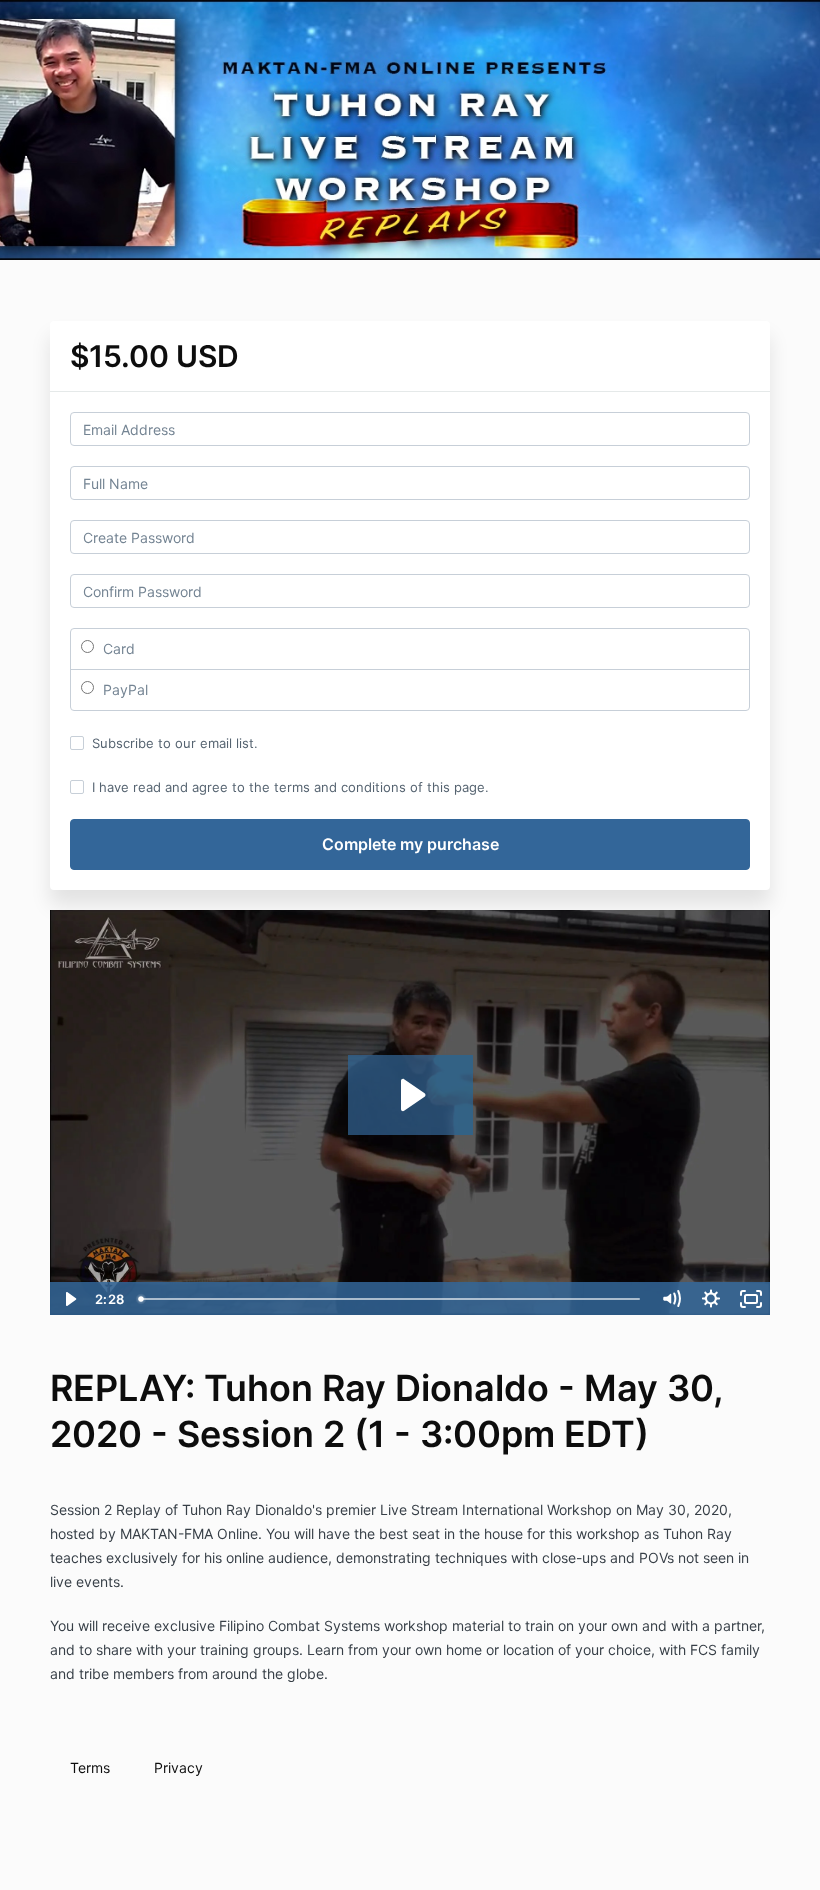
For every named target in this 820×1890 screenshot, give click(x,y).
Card (117, 648)
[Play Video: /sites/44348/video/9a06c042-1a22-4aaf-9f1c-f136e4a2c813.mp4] (410, 1095)
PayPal (123, 689)
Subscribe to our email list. (175, 743)
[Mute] (671, 1299)
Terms (90, 1767)
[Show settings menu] (711, 1299)
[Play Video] (69, 1299)
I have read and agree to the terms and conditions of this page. (290, 787)
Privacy (178, 1767)
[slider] (391, 1299)
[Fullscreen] (751, 1299)
